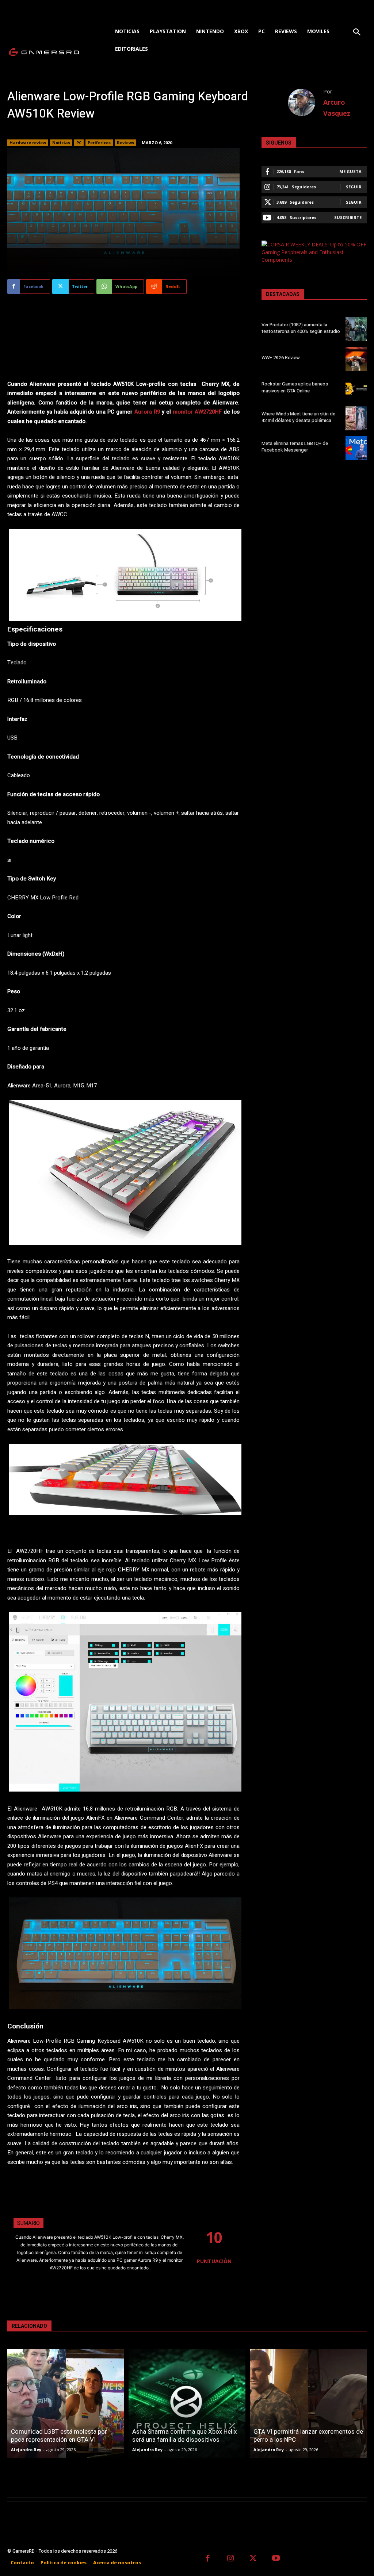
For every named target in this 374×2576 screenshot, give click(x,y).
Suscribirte (348, 217)
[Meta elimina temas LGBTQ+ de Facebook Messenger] (356, 448)
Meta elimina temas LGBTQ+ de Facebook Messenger (295, 447)
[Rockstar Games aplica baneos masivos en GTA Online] (356, 388)
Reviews (125, 143)
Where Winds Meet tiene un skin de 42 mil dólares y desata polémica (298, 417)
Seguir (354, 187)
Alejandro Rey (26, 2450)
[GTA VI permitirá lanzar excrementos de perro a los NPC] (308, 2404)
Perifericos (99, 143)
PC (79, 143)
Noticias (61, 143)
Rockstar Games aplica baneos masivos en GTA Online (295, 387)
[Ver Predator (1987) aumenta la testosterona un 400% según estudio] (356, 329)
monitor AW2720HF (197, 412)
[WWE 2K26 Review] (356, 359)
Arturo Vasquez (337, 108)
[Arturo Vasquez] (306, 102)
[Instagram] (231, 2559)
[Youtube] (276, 2559)
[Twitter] (253, 2559)
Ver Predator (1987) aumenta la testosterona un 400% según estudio (301, 328)
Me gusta (350, 171)
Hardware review (28, 143)
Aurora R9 (147, 412)
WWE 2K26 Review (281, 358)
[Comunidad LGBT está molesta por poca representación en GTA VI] (66, 2404)
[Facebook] (208, 2559)
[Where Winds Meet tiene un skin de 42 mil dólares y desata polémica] (356, 418)
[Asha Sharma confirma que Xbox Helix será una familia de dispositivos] (187, 2404)
